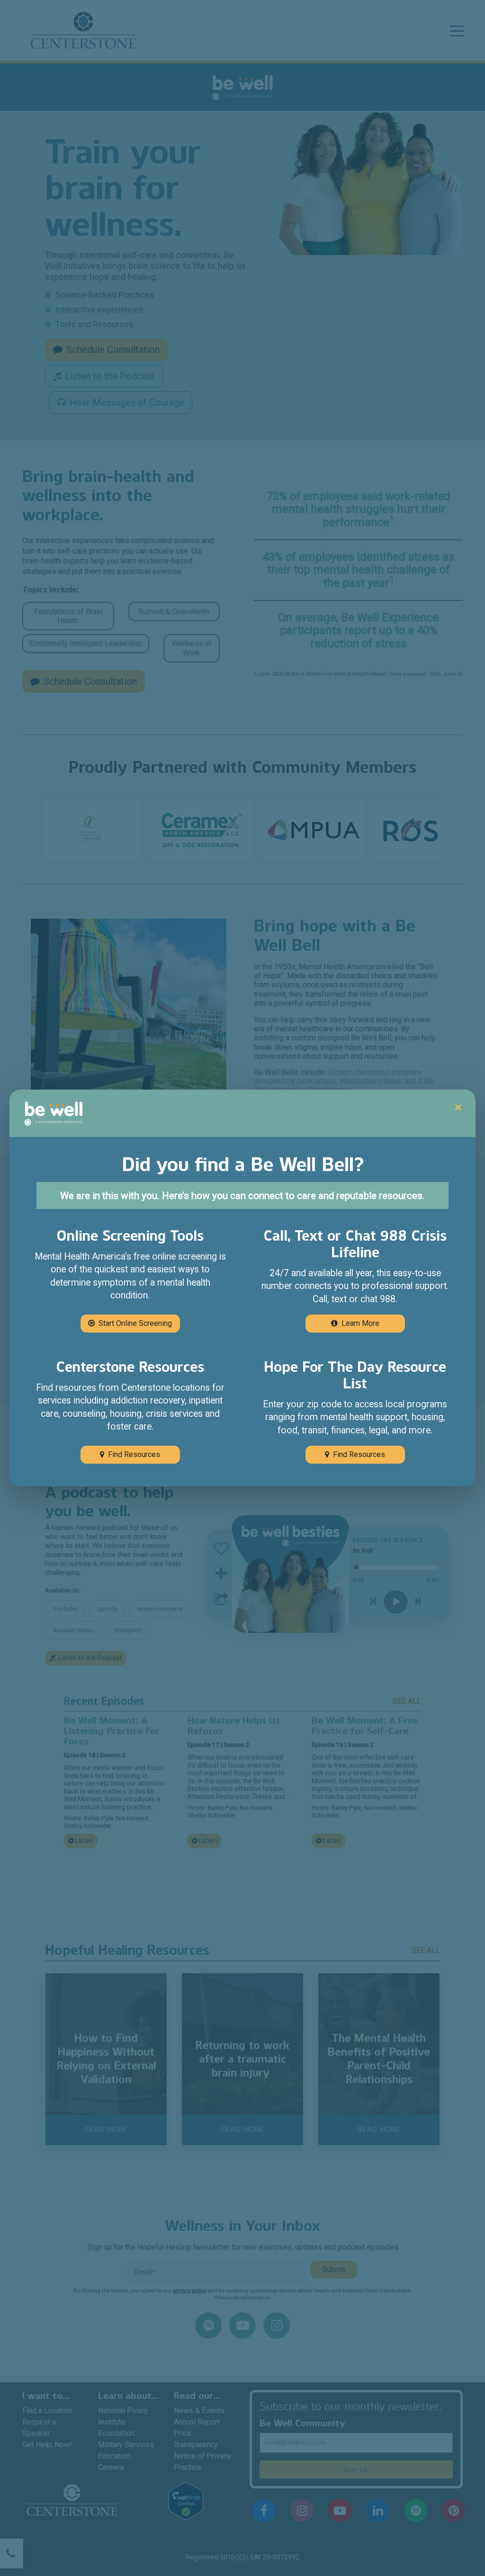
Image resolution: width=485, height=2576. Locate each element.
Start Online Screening (135, 1323)
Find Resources (134, 1454)
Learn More (360, 1323)
